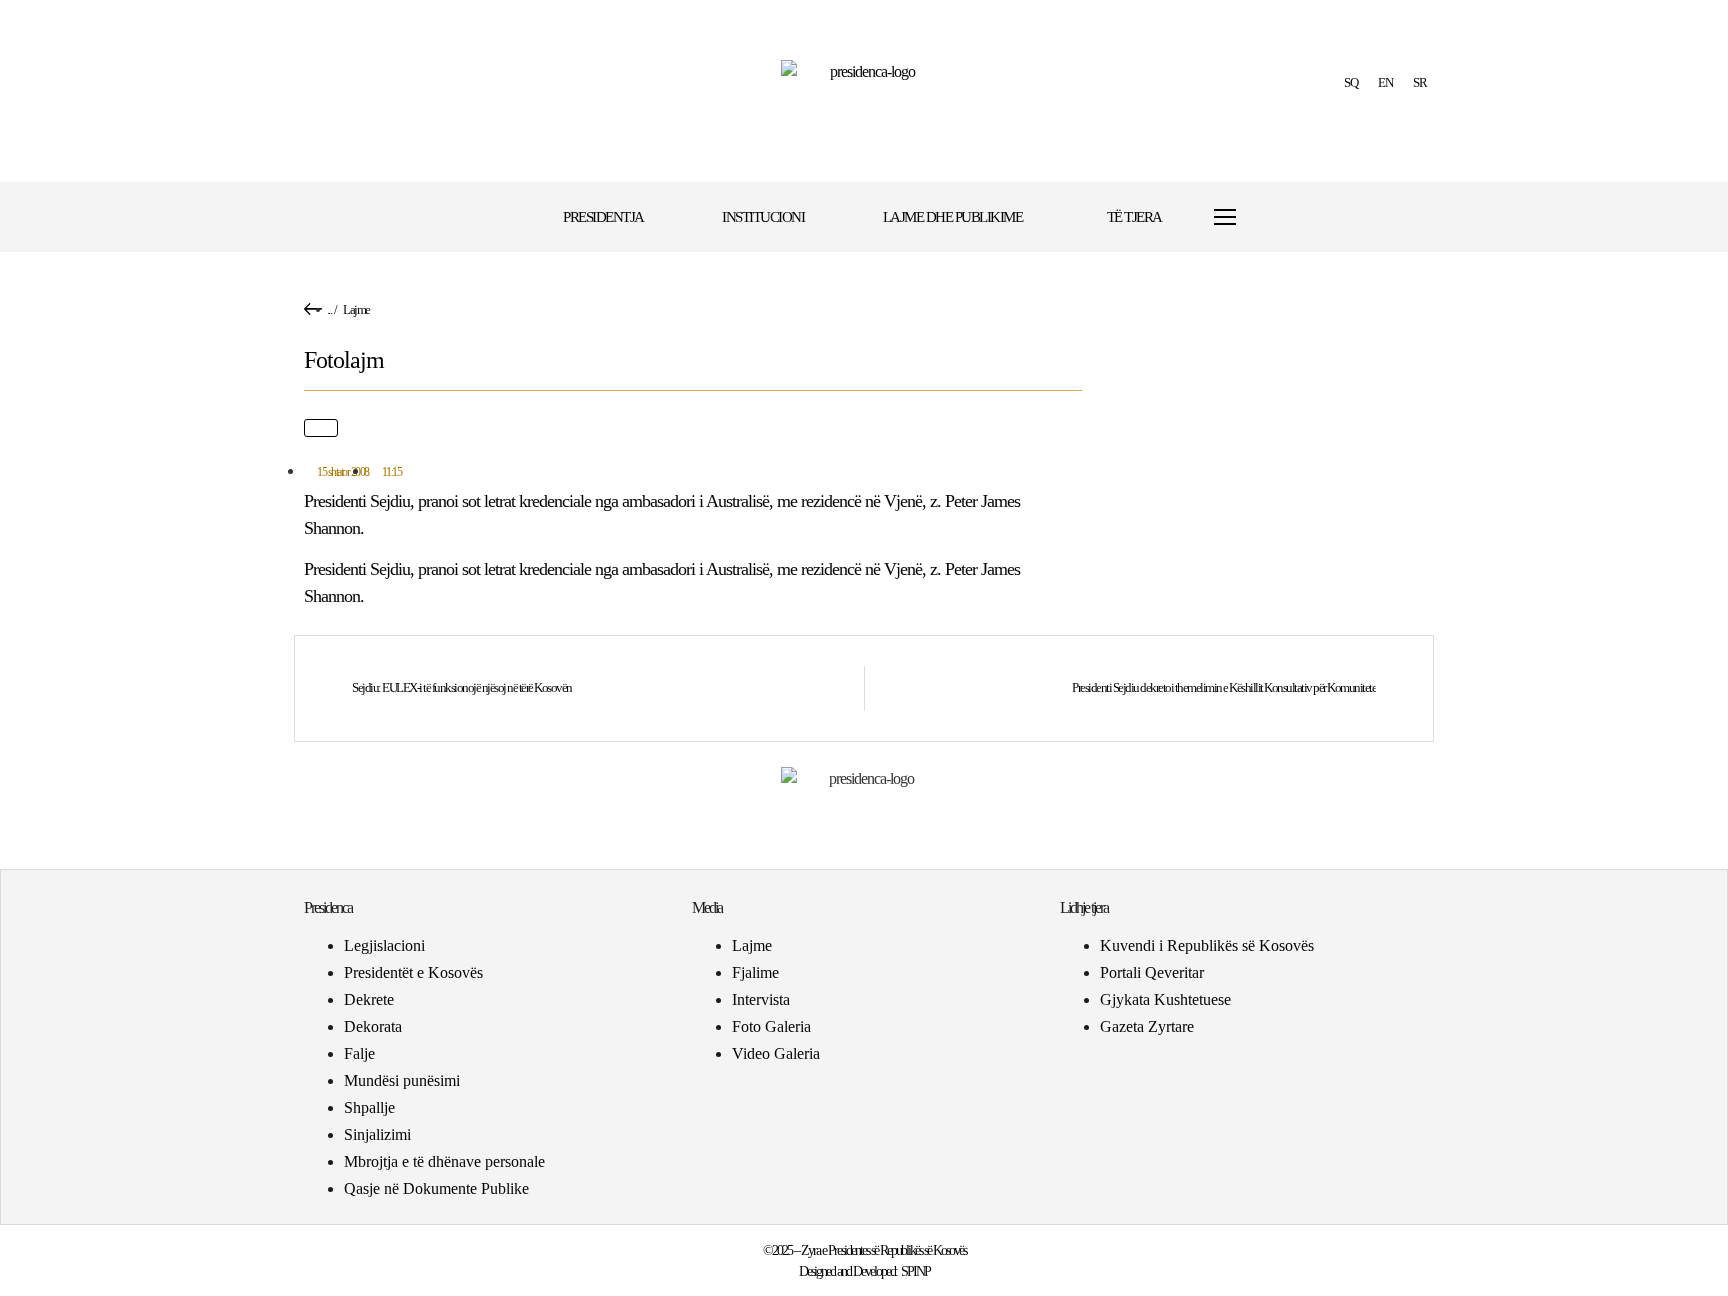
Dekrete (369, 999)
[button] (1286, 217)
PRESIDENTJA (603, 217)
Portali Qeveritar (1152, 972)
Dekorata (373, 1026)
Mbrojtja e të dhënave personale (444, 1161)
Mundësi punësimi (402, 1080)
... (329, 309)
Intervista (761, 999)
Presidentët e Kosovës (413, 972)
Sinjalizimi (377, 1134)
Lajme (356, 309)
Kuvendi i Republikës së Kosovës (1207, 945)
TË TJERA (1134, 217)
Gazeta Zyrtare (1147, 1026)
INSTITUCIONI (763, 217)
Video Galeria (776, 1053)
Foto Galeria (771, 1026)
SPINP (915, 1271)
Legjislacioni (384, 945)
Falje (359, 1053)
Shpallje (369, 1107)
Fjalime (755, 972)
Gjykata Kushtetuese (1165, 999)
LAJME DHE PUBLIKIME (953, 217)
